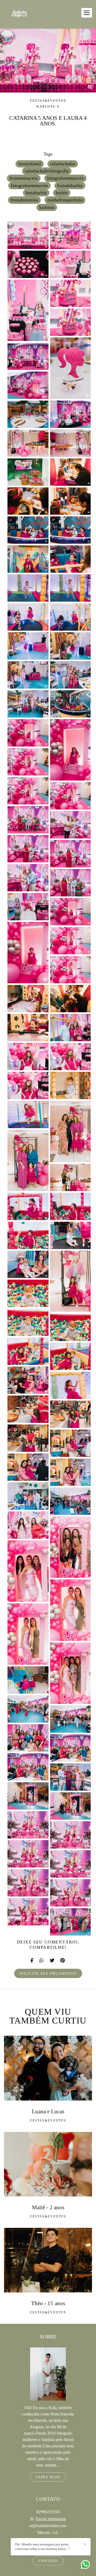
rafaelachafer (63, 164)
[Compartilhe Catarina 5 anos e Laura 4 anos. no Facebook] (32, 1961)
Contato (48, 2561)
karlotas (47, 207)
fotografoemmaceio (29, 186)
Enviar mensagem (51, 2519)
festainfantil (30, 164)
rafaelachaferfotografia (47, 171)
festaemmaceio (24, 178)
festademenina (24, 200)
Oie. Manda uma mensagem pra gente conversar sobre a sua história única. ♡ (43, 2547)
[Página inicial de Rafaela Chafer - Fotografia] (19, 14)
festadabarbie (70, 186)
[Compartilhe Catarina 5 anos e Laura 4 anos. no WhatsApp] (42, 1961)
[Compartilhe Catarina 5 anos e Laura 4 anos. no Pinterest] (63, 1961)
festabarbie (36, 193)
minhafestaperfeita (65, 200)
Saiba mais (48, 2477)
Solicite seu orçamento (48, 1973)
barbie (62, 193)
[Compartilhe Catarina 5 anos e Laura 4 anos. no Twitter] (52, 1961)
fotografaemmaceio (65, 178)
